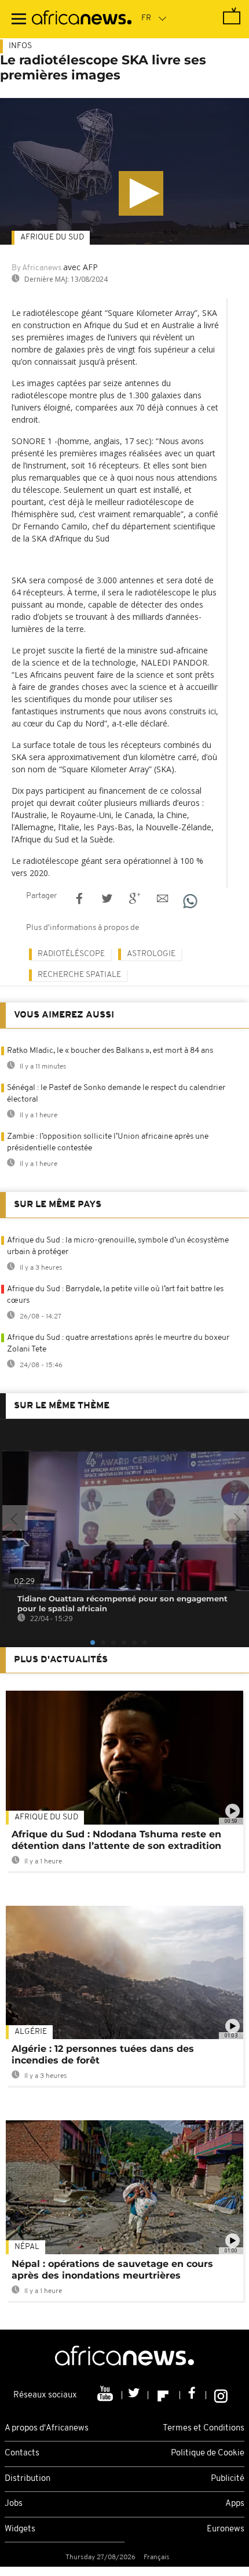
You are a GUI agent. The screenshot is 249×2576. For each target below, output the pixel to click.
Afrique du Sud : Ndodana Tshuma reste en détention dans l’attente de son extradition (116, 1840)
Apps (235, 2504)
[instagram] (221, 2395)
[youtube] (106, 2395)
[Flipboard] (164, 2395)
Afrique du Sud (52, 237)
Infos (20, 46)
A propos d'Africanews (47, 2428)
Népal (27, 2247)
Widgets (20, 2529)
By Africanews (36, 268)
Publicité (228, 2479)
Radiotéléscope (71, 954)
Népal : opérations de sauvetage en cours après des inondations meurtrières (112, 2270)
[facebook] (193, 2395)
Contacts (22, 2453)
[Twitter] (135, 2395)
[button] (141, 193)
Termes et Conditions (204, 2428)
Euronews (226, 2529)
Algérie (31, 2032)
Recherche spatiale (79, 975)
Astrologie (151, 954)
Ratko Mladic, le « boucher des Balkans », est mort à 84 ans (110, 1051)
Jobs (14, 2504)
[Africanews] (82, 19)
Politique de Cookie (208, 2453)
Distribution (28, 2479)
